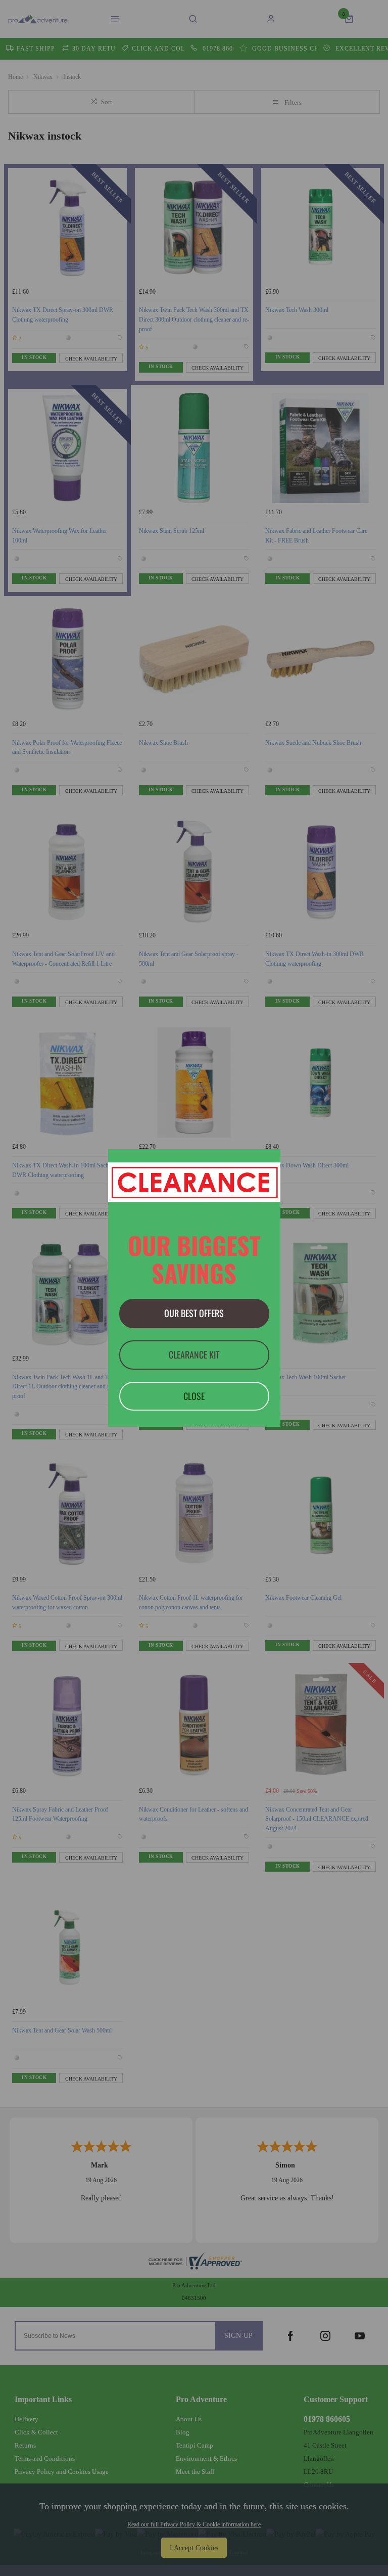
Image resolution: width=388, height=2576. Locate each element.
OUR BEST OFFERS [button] (194, 1313)
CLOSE (194, 1396)
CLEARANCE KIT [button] (194, 1354)
